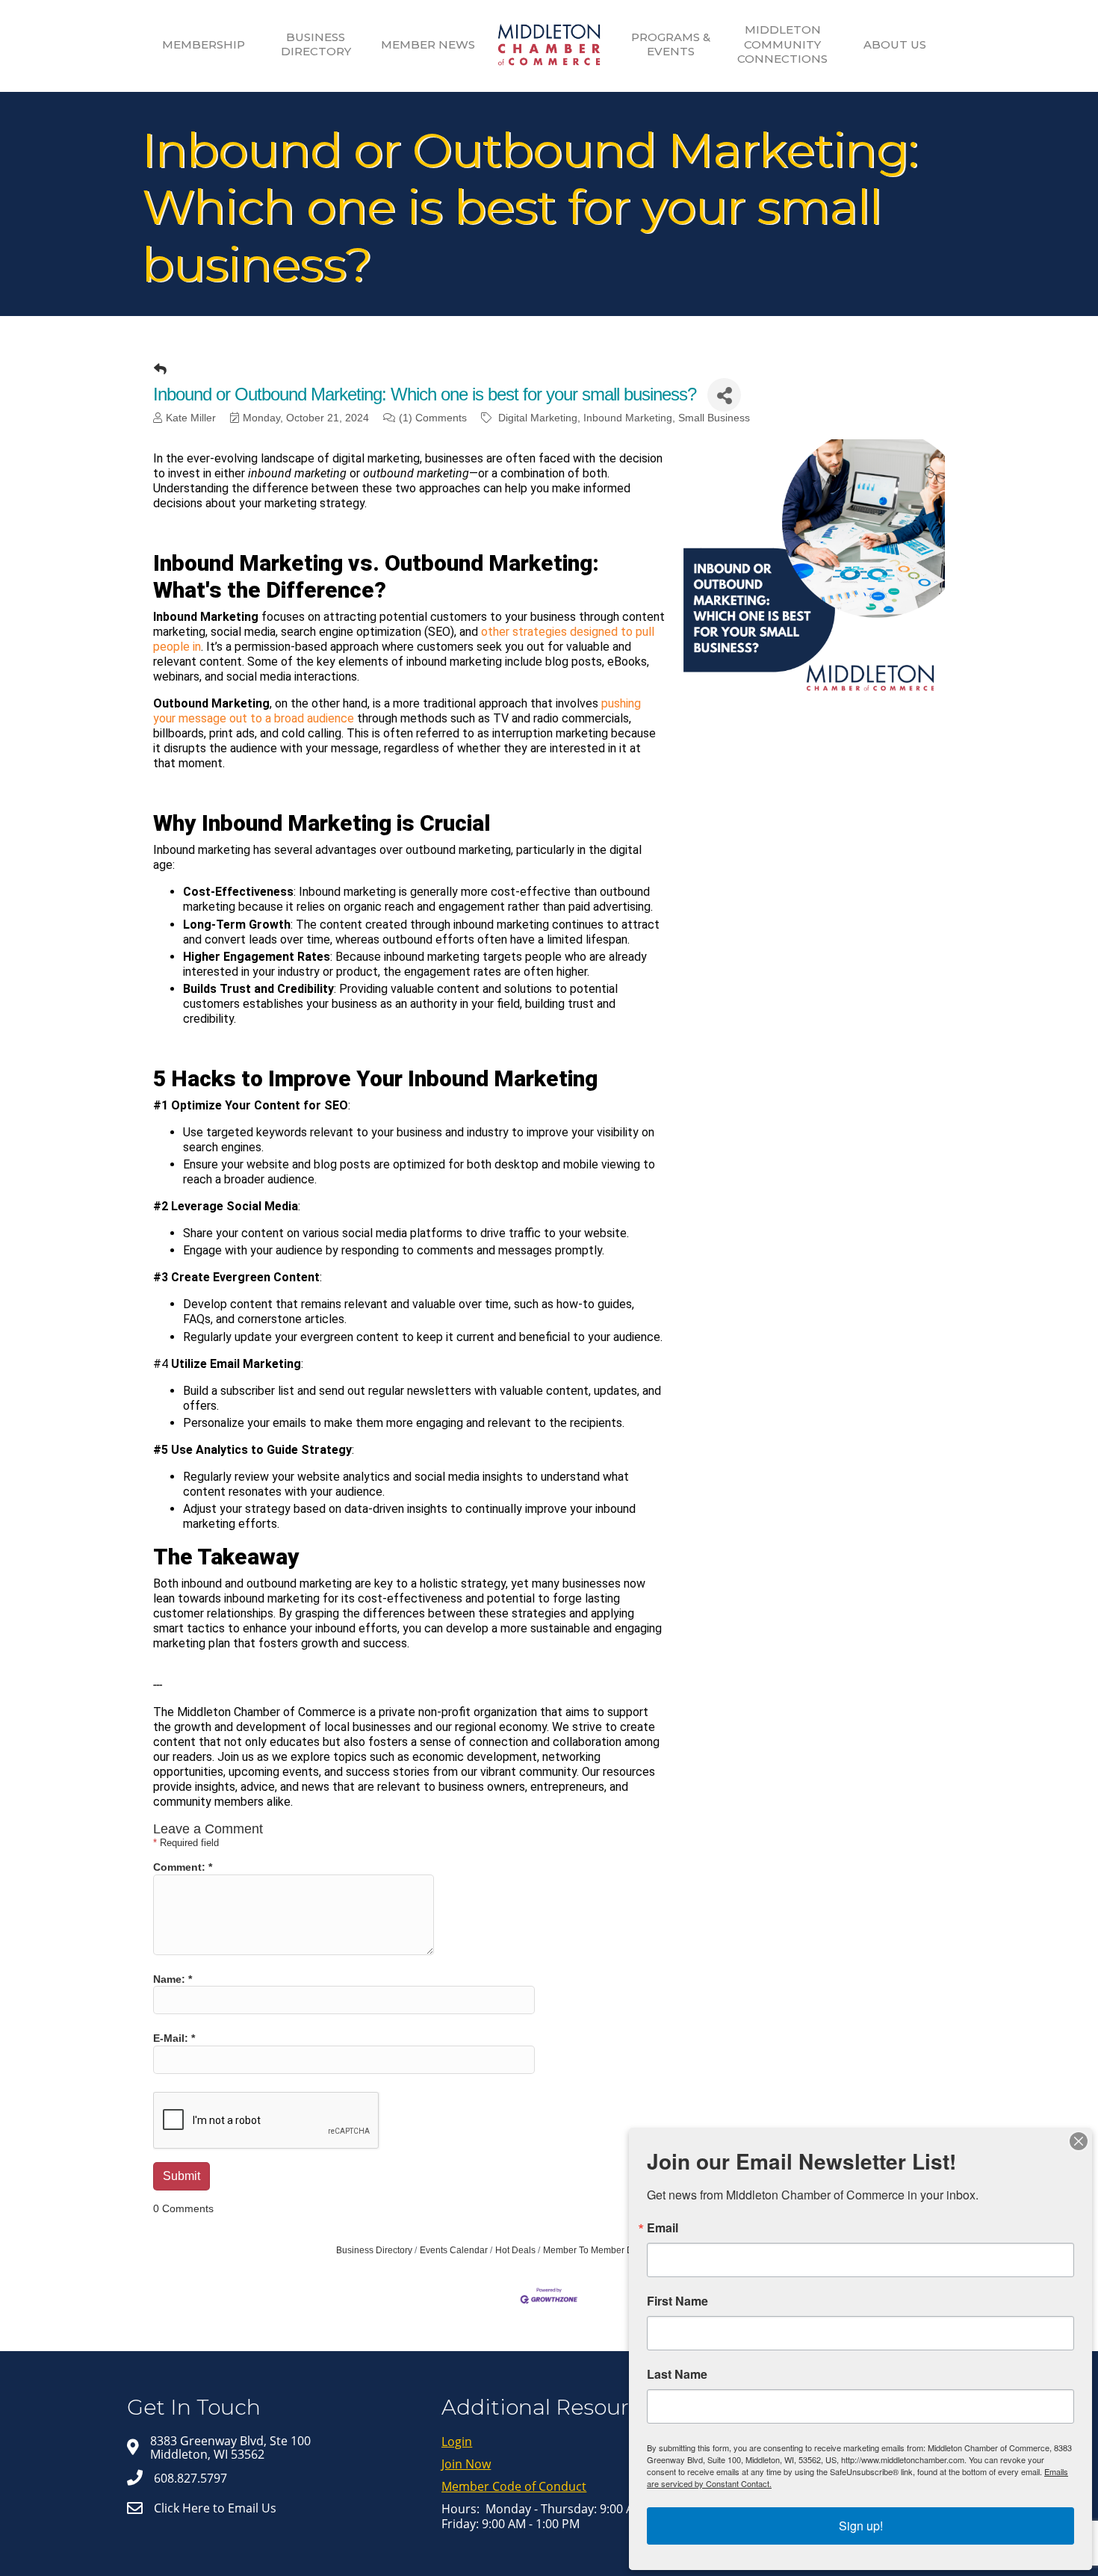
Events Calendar (454, 2250)
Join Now (466, 2464)
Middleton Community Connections (782, 44)
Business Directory (316, 44)
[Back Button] (160, 370)
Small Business (714, 418)
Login (457, 2442)
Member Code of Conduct (514, 2486)
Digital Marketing (538, 418)
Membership (204, 44)
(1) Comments (433, 418)
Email (663, 2228)
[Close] (1079, 2141)
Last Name (677, 2374)
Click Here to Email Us (215, 2508)
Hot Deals (515, 2250)
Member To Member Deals (597, 2250)
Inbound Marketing (628, 418)
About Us (895, 44)
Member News (428, 44)
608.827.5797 (190, 2478)
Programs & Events (671, 44)
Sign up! (861, 2526)
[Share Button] (724, 395)
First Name (677, 2301)
